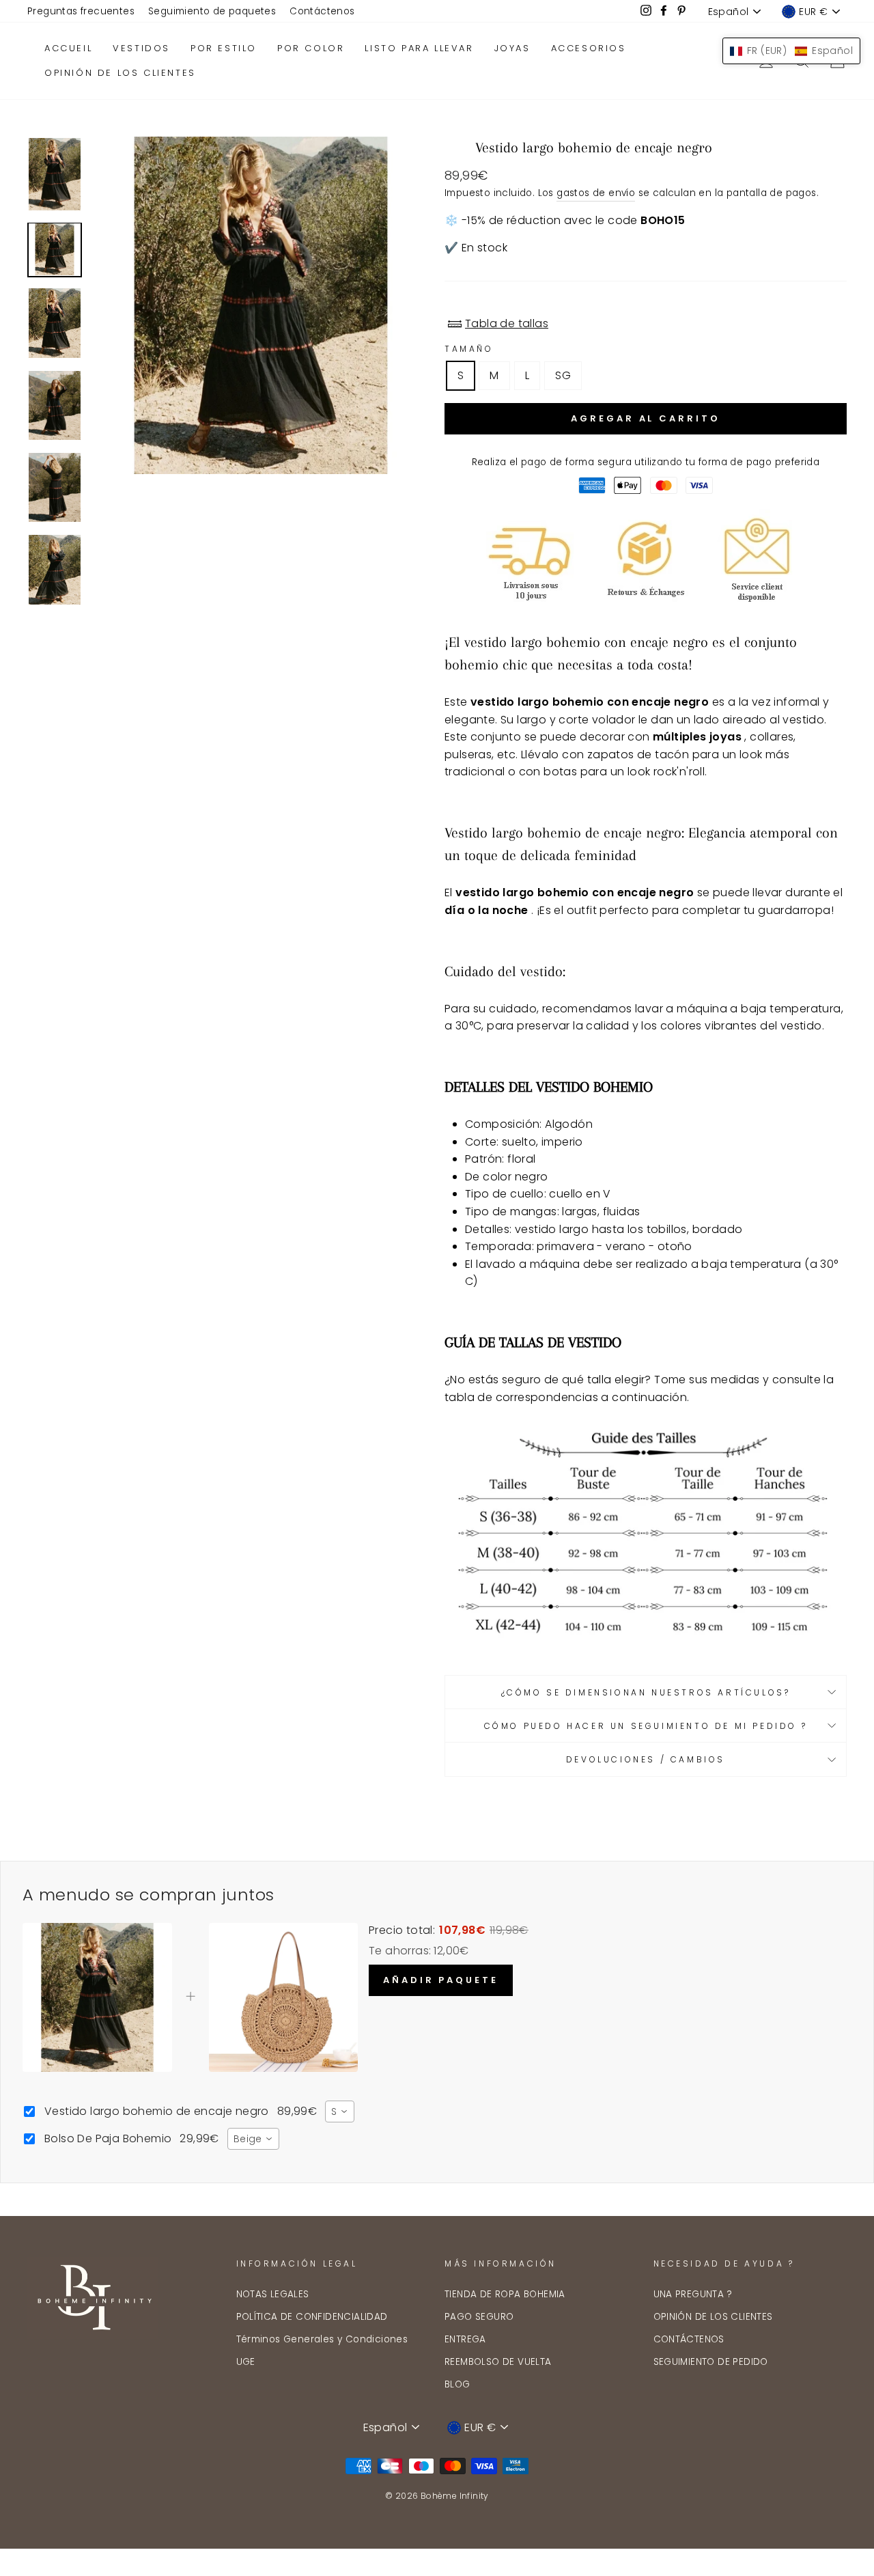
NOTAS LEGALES (273, 2294)
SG (563, 375)
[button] (791, 51)
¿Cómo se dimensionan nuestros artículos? (646, 1692)
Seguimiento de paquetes (212, 11)
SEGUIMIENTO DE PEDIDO (711, 2362)
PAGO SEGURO (479, 2317)
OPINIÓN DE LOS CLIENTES (713, 2317)
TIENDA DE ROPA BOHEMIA (505, 2294)
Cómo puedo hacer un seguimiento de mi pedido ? (646, 1726)
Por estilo (224, 48)
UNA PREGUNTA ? (693, 2294)
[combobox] (339, 2111)
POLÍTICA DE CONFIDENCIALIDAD (312, 2317)
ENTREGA (465, 2339)
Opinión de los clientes (120, 73)
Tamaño (469, 349)
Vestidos (141, 48)
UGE (246, 2362)
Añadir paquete (441, 1980)
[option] (261, 305)
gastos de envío (596, 193)
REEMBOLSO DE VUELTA (498, 2362)
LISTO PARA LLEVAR (419, 48)
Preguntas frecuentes (81, 11)
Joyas (512, 48)
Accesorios (589, 48)
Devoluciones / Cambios (646, 1759)
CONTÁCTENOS (689, 2339)
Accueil (68, 48)
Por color (311, 48)
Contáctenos (322, 11)
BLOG (457, 2384)
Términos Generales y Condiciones (322, 2339)
